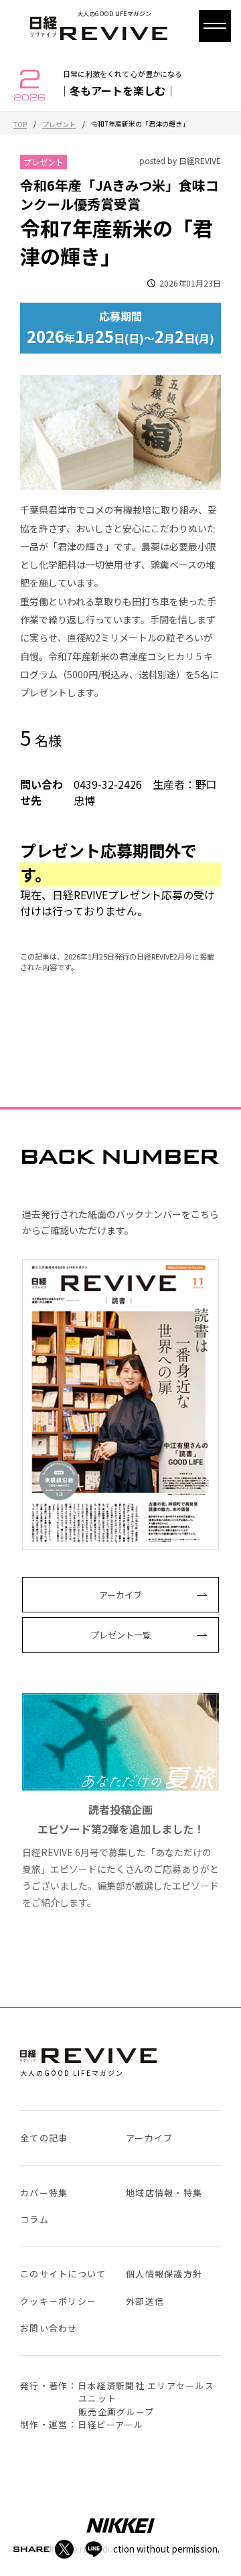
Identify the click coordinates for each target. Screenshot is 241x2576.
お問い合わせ (49, 2328)
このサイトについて (63, 2274)
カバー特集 (44, 2193)
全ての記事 (44, 2138)
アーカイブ (120, 1595)
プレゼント (59, 124)
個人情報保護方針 (164, 2274)
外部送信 (145, 2301)
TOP (20, 124)
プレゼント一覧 (121, 1635)
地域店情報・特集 (164, 2193)
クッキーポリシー (58, 2301)
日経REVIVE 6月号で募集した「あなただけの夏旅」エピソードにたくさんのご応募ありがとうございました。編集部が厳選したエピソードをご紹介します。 (120, 1855)
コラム (34, 2219)
